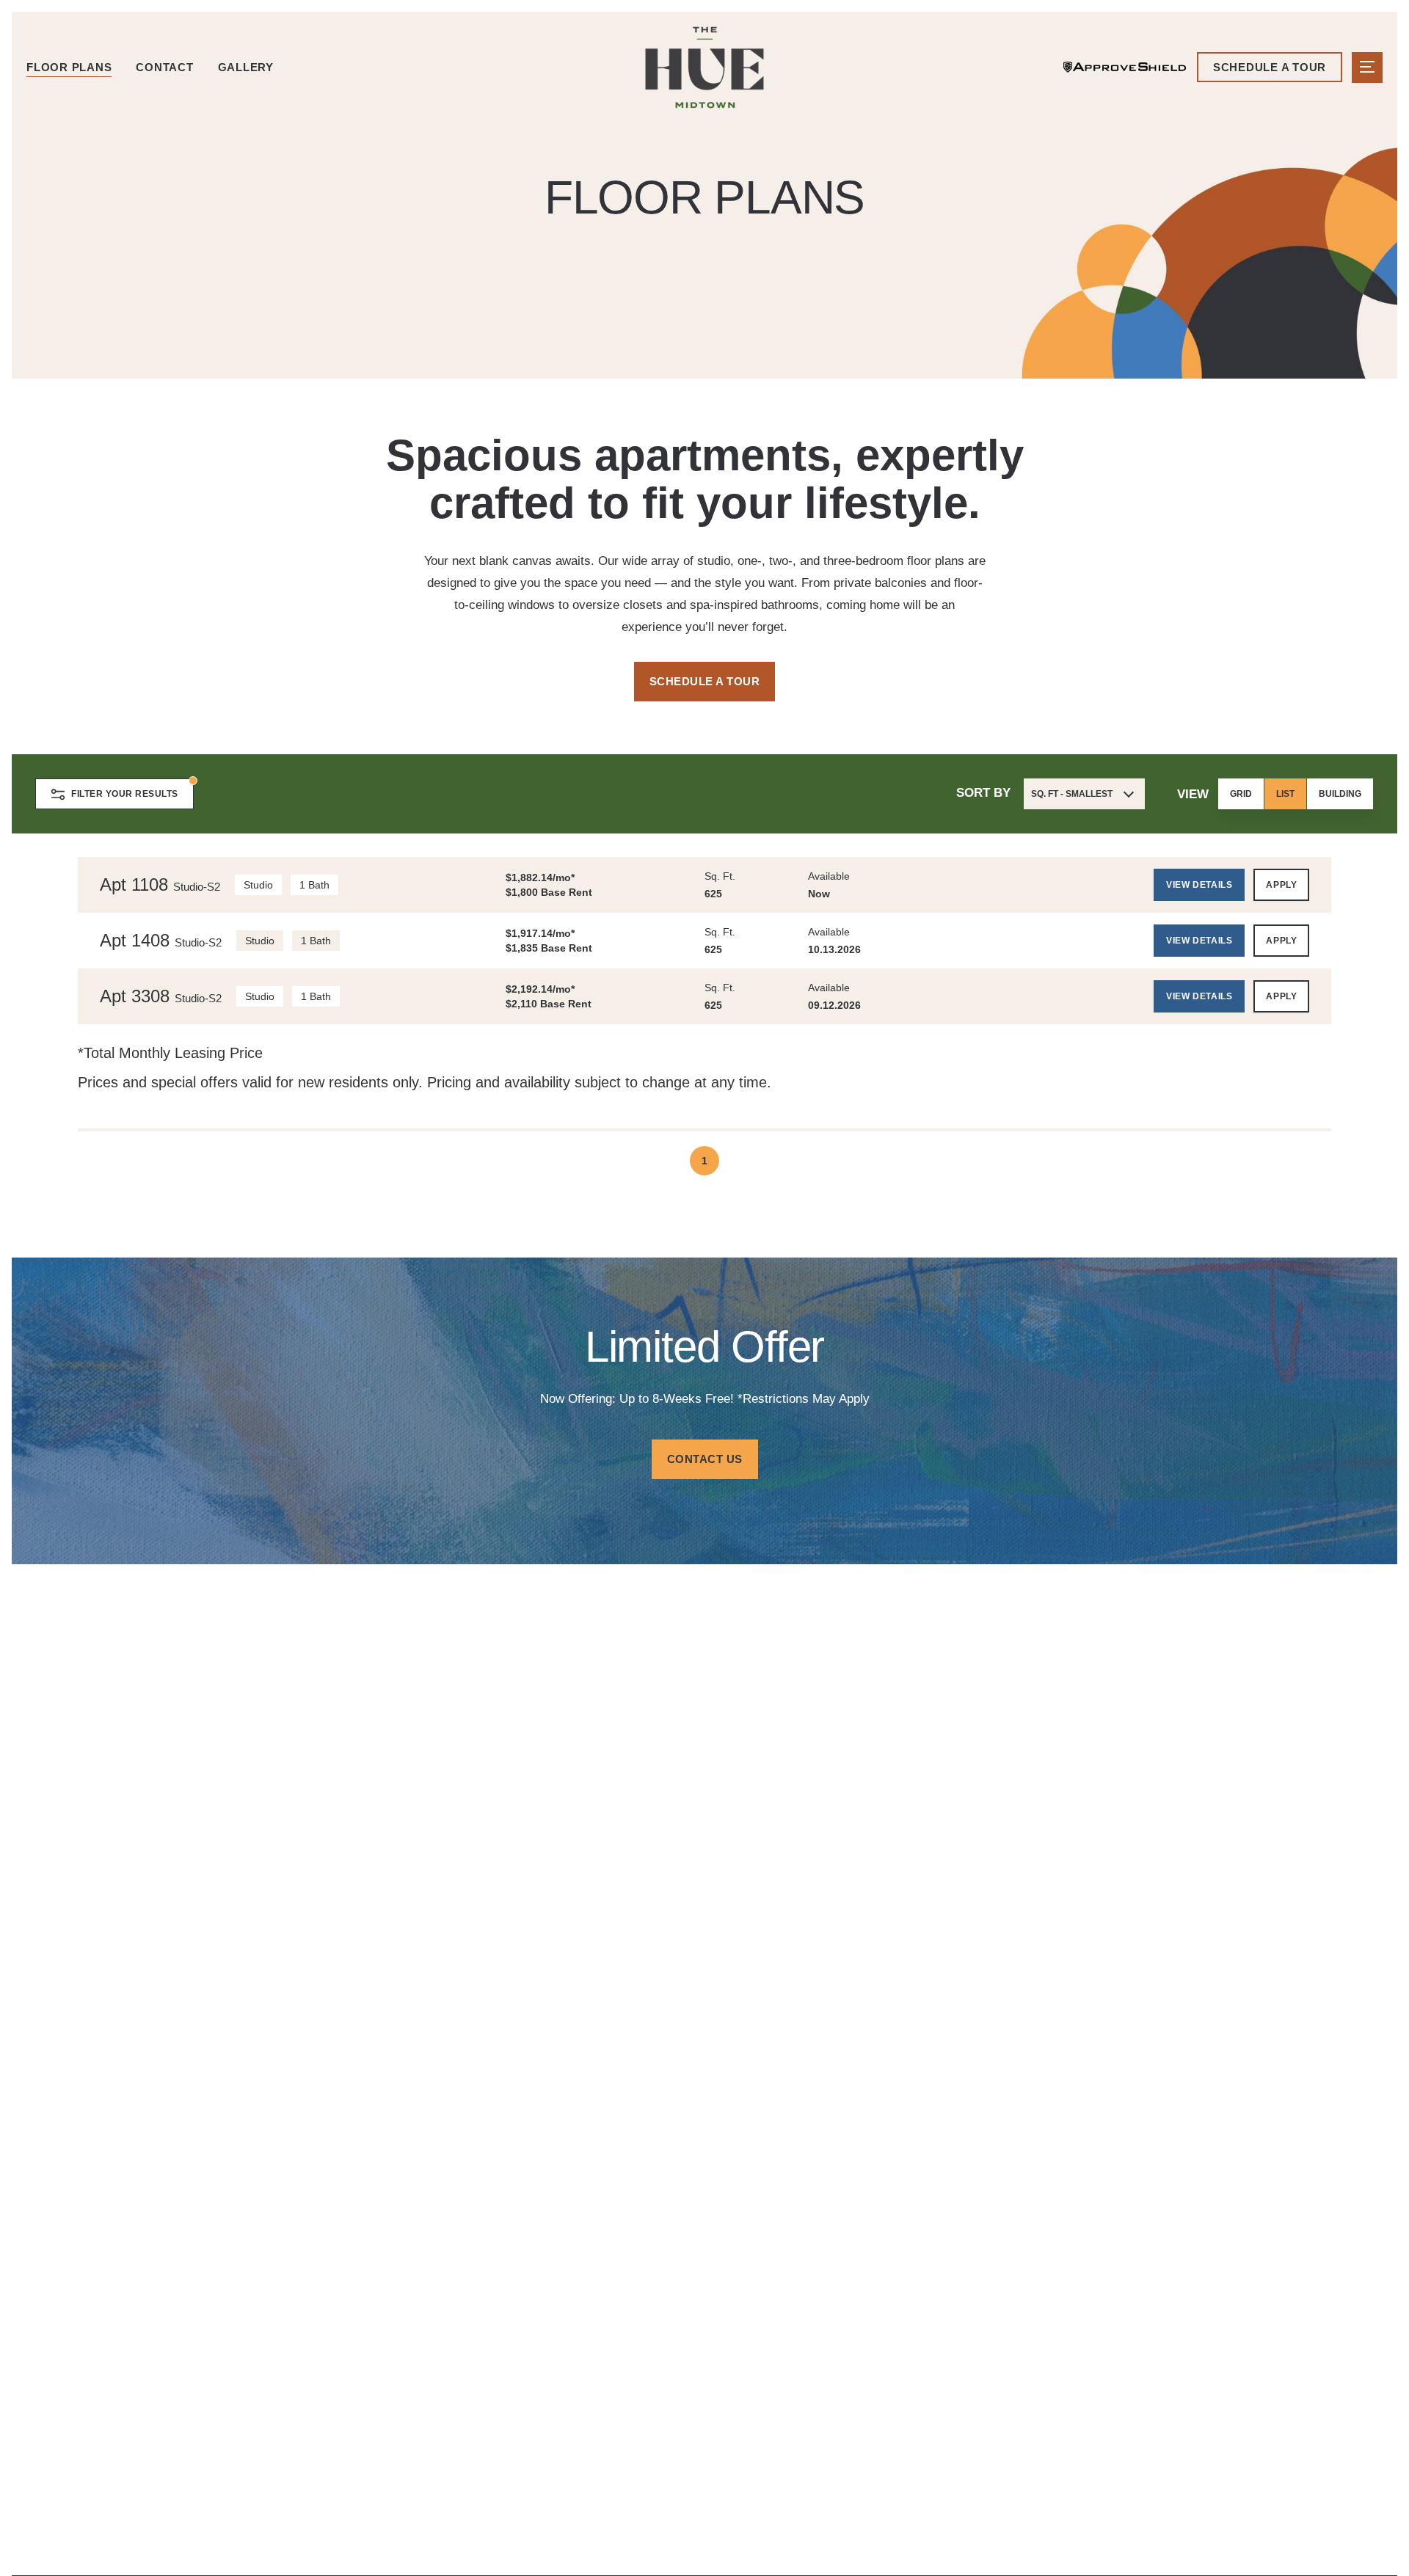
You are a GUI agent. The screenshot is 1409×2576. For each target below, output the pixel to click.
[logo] (704, 67)
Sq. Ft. (720, 876)
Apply (1281, 885)
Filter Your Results (125, 794)
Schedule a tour (1270, 67)
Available (829, 876)
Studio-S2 (197, 887)
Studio (258, 885)
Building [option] (1340, 794)
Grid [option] (1241, 794)
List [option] (1285, 794)
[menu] (1367, 67)
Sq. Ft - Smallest (1072, 794)
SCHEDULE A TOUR (705, 681)
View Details (1199, 885)
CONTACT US (705, 1459)
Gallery (246, 67)
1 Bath (314, 885)
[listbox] (1296, 794)
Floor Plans (69, 67)
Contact (164, 67)
